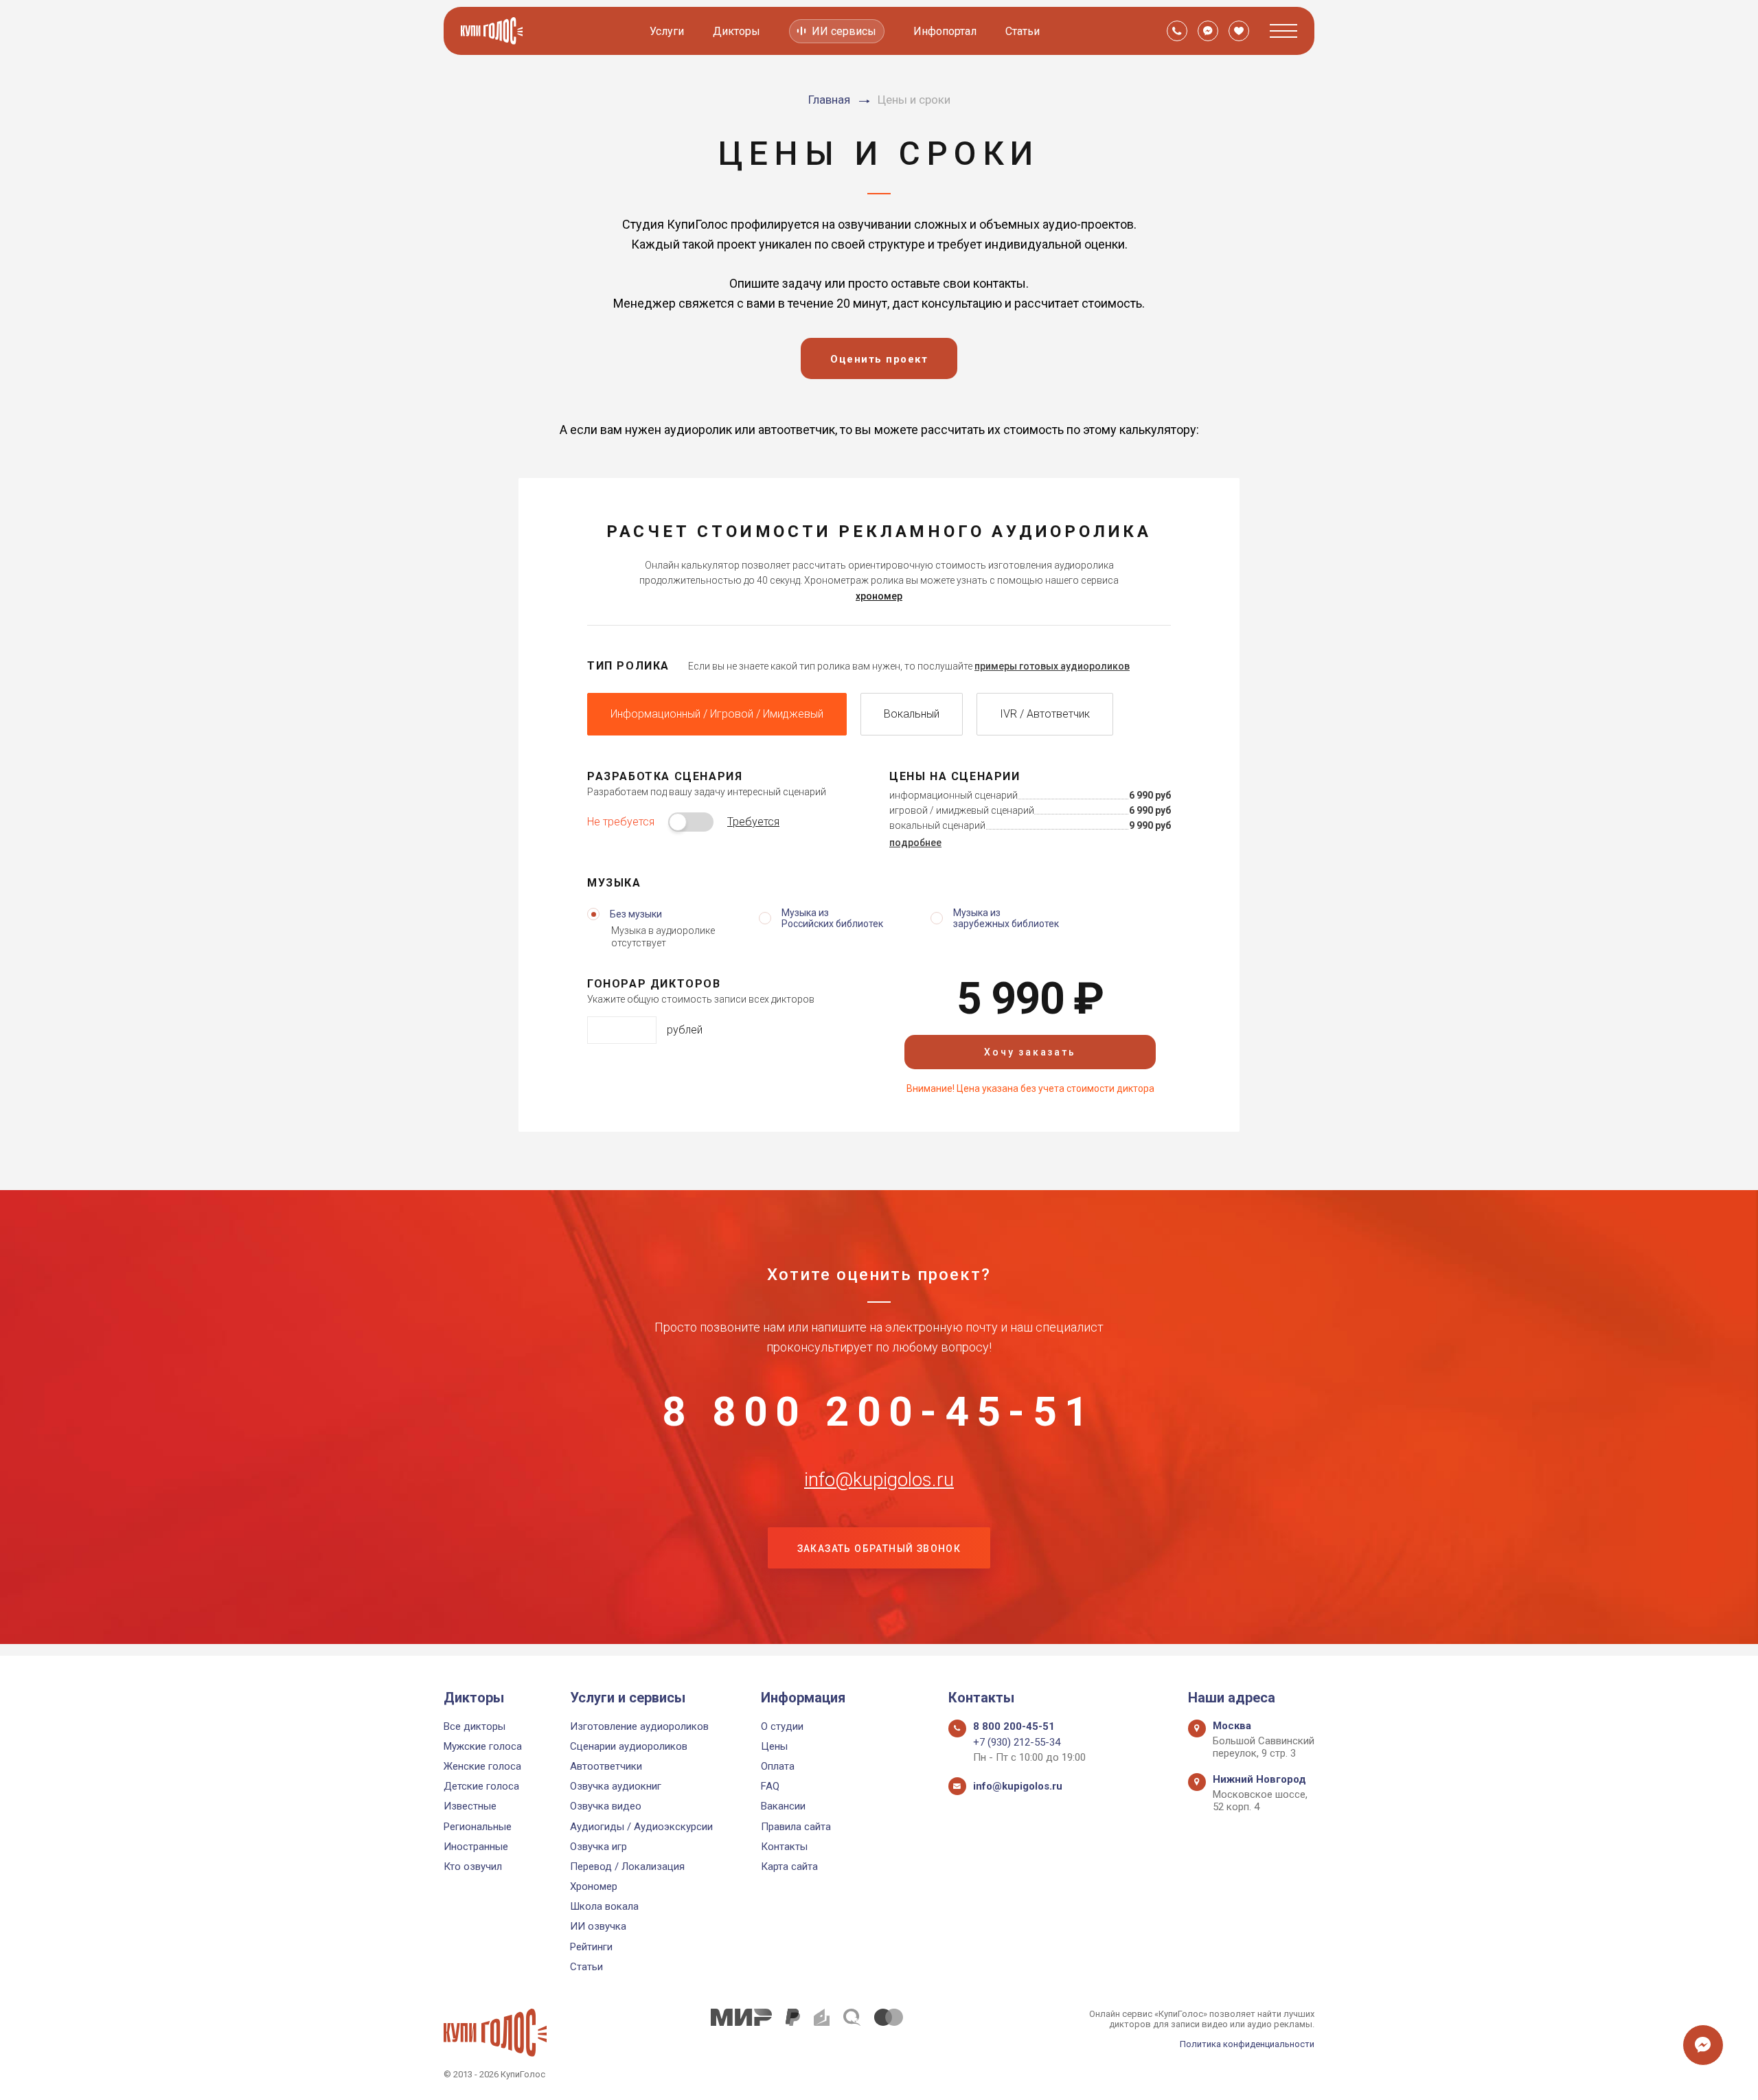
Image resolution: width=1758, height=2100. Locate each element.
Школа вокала (604, 1906)
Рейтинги (591, 1947)
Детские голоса (481, 1786)
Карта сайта (789, 1867)
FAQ (770, 1786)
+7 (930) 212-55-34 (1017, 1742)
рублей (685, 1030)
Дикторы (737, 31)
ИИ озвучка (598, 1926)
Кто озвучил (473, 1867)
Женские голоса (482, 1766)
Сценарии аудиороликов (629, 1746)
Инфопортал (945, 31)
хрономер (879, 596)
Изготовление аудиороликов (639, 1726)
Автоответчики (606, 1766)
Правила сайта (796, 1827)
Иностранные (476, 1847)
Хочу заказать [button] (1030, 1052)
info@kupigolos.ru (879, 1480)
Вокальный (912, 714)
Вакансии (783, 1806)
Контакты (784, 1847)
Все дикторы (475, 1726)
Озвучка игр (598, 1847)
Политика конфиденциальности (1247, 2044)
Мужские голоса (483, 1746)
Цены (774, 1746)
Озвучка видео (606, 1806)
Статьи (1023, 31)
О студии (782, 1726)
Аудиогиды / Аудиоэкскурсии (641, 1827)
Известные (470, 1806)
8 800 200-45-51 (879, 1412)
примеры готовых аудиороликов (1052, 666)
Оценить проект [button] (879, 359)
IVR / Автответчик (1045, 714)
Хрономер (594, 1886)
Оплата (778, 1766)
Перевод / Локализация (627, 1867)
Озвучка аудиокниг (616, 1786)
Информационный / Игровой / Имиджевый (717, 714)
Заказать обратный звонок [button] (879, 1549)
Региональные (478, 1827)
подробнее (915, 843)
